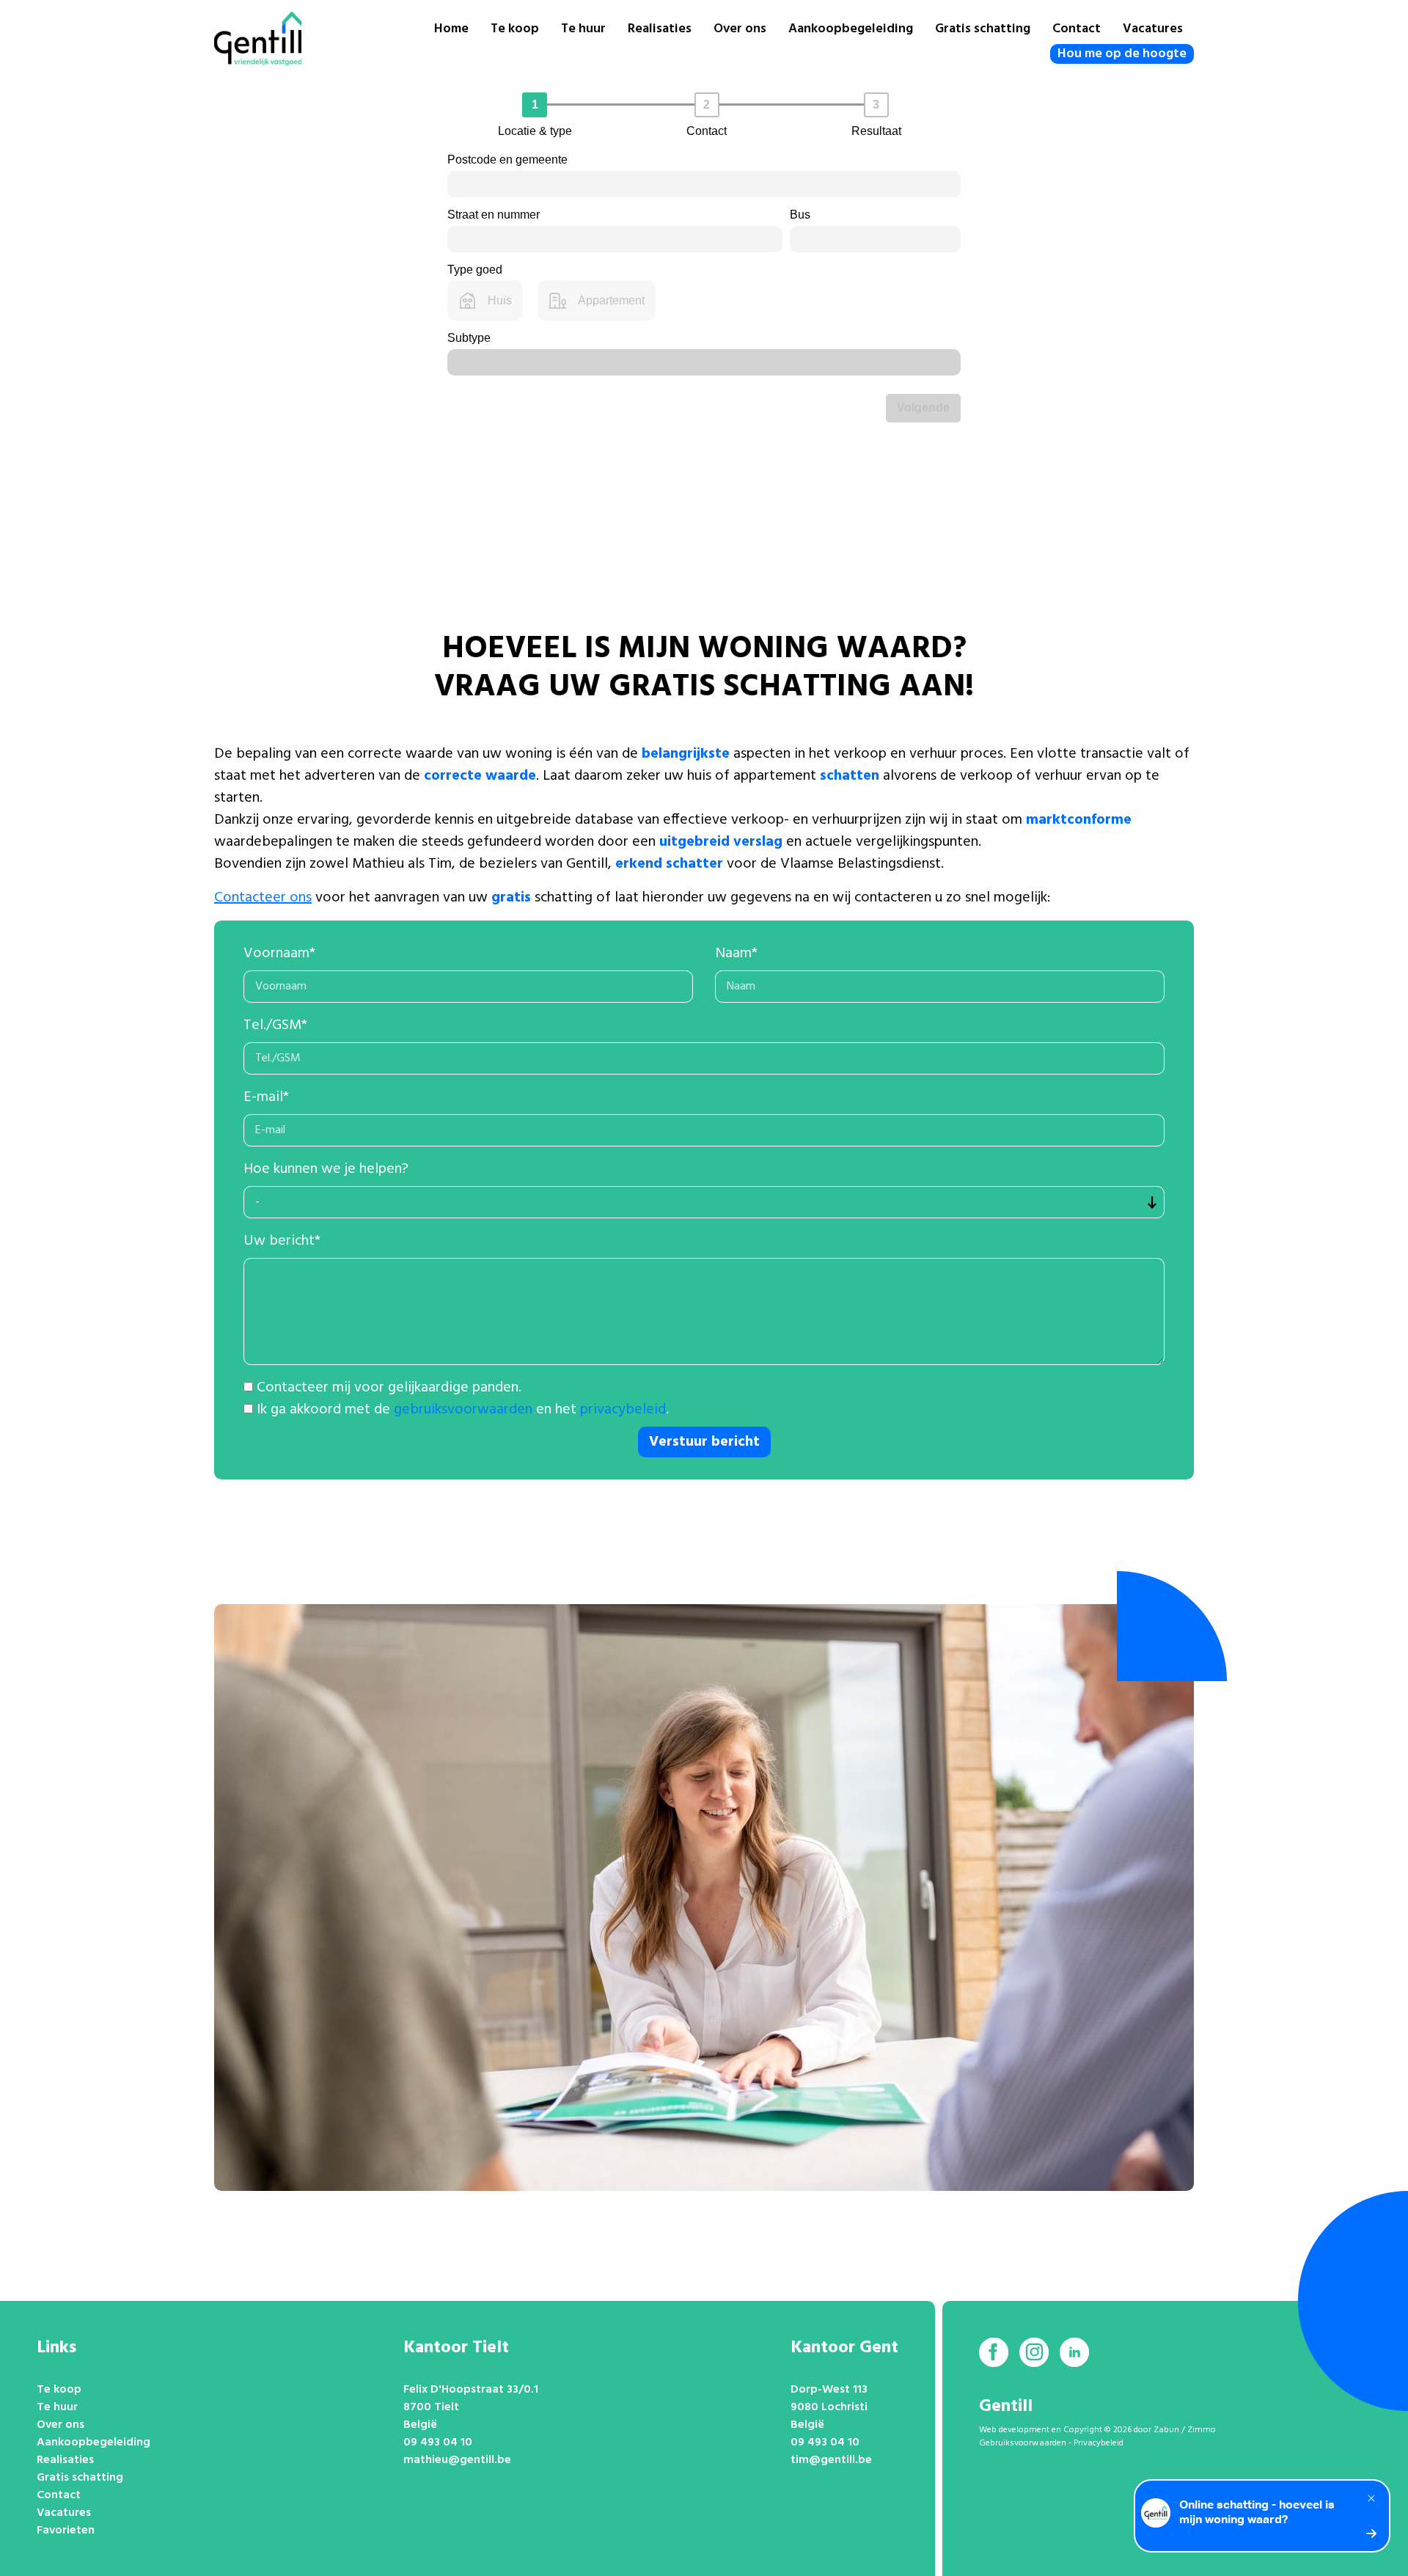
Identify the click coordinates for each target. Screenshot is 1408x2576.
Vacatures (1153, 29)
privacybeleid (623, 1410)
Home (451, 29)
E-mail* (266, 1097)
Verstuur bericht (704, 1442)
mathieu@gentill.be (457, 2460)
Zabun (1166, 2430)
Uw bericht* (282, 1241)
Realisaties (660, 29)
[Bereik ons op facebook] (994, 2352)
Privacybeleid (1099, 2443)
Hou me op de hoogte (1122, 54)
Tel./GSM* (275, 1025)
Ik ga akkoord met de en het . (463, 1410)
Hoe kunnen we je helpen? (326, 1169)
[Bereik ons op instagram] (1034, 2352)
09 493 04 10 (438, 2443)
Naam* (736, 954)
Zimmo (1202, 2430)
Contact (1077, 29)
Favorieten (66, 2531)
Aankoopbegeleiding (851, 29)
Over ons (740, 29)
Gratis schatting (983, 29)
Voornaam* (279, 954)
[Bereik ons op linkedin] (1074, 2352)
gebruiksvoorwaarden (463, 1410)
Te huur (583, 29)
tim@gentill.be (831, 2460)
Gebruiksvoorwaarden (1023, 2443)
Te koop (515, 29)
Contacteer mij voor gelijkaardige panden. (389, 1388)
